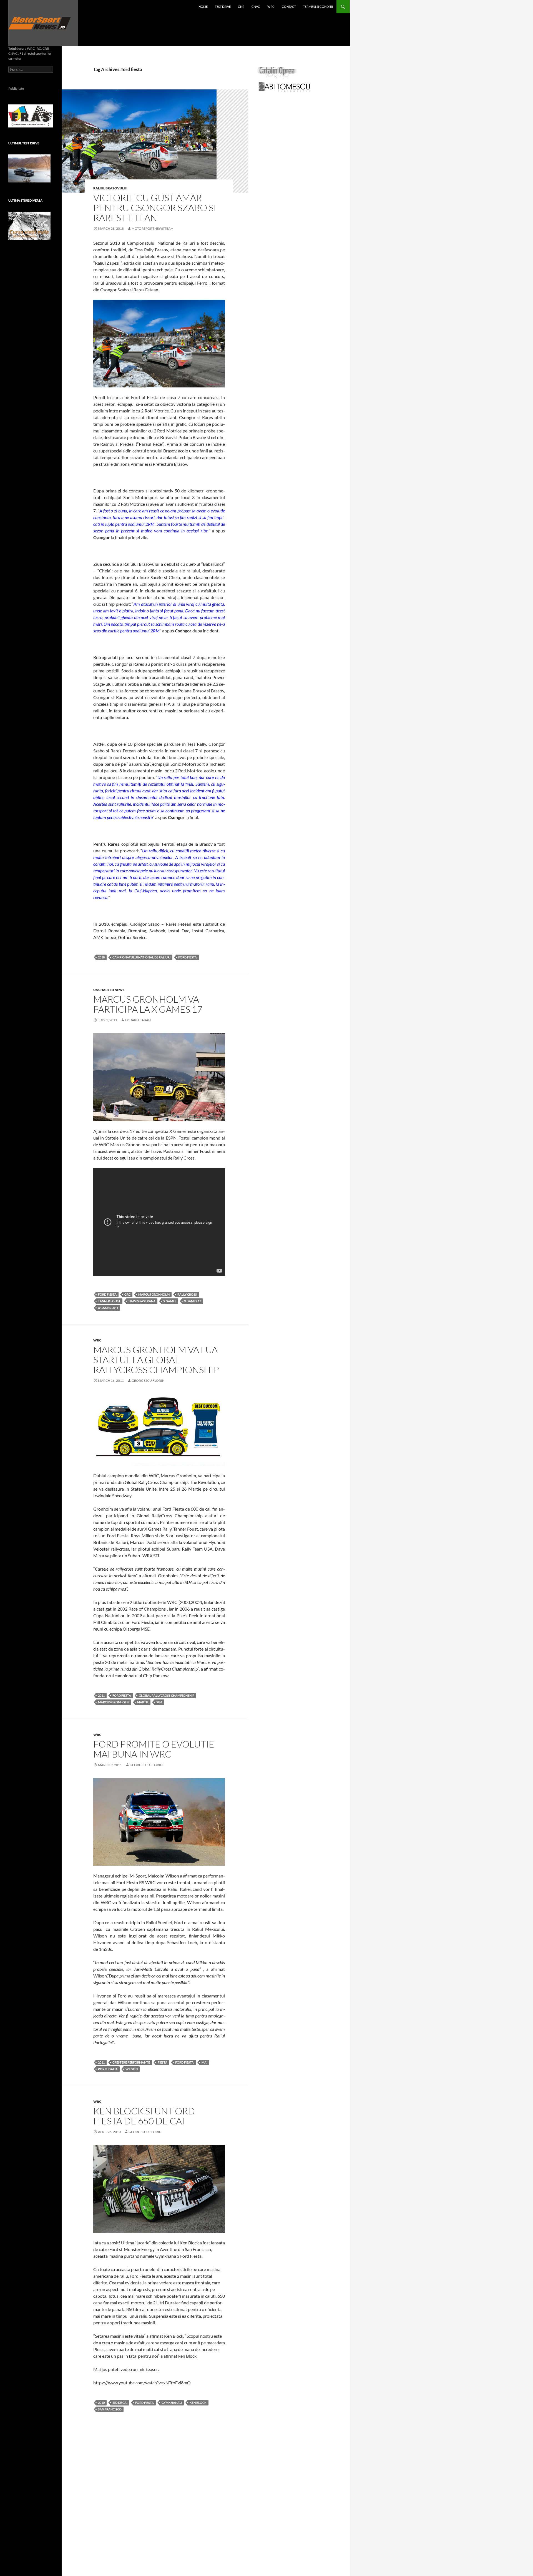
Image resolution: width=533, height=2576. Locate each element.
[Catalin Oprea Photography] (277, 73)
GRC (127, 1294)
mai (204, 2062)
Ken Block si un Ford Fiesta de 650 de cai (144, 2116)
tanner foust (109, 1301)
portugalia (108, 2069)
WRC (271, 7)
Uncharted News (109, 990)
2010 (101, 2403)
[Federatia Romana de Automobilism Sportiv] (31, 115)
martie (143, 1702)
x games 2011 (108, 1308)
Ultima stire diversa (25, 200)
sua (159, 1702)
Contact (289, 7)
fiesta (163, 2062)
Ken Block (198, 2403)
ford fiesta (188, 957)
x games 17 (193, 1301)
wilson (132, 2069)
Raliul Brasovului (110, 188)
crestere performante (131, 2062)
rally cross (187, 1294)
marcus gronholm (154, 1294)
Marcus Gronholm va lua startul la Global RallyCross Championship (156, 1360)
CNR (241, 7)
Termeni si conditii (318, 7)
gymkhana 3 (172, 2403)
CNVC (256, 7)
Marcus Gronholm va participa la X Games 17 (148, 1004)
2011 (101, 1695)
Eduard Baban (138, 1020)
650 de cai (120, 2403)
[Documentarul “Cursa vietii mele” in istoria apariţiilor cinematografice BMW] (29, 226)
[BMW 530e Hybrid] (29, 168)
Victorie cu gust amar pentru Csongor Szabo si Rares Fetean (155, 208)
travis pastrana (142, 1301)
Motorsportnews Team (153, 228)
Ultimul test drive (24, 143)
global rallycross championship (167, 1695)
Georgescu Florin (148, 1380)
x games (170, 1301)
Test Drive (223, 7)
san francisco (110, 2409)
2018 (101, 957)
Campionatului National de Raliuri (141, 957)
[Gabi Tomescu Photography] (284, 87)
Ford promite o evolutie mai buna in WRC (154, 1749)
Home (203, 7)
